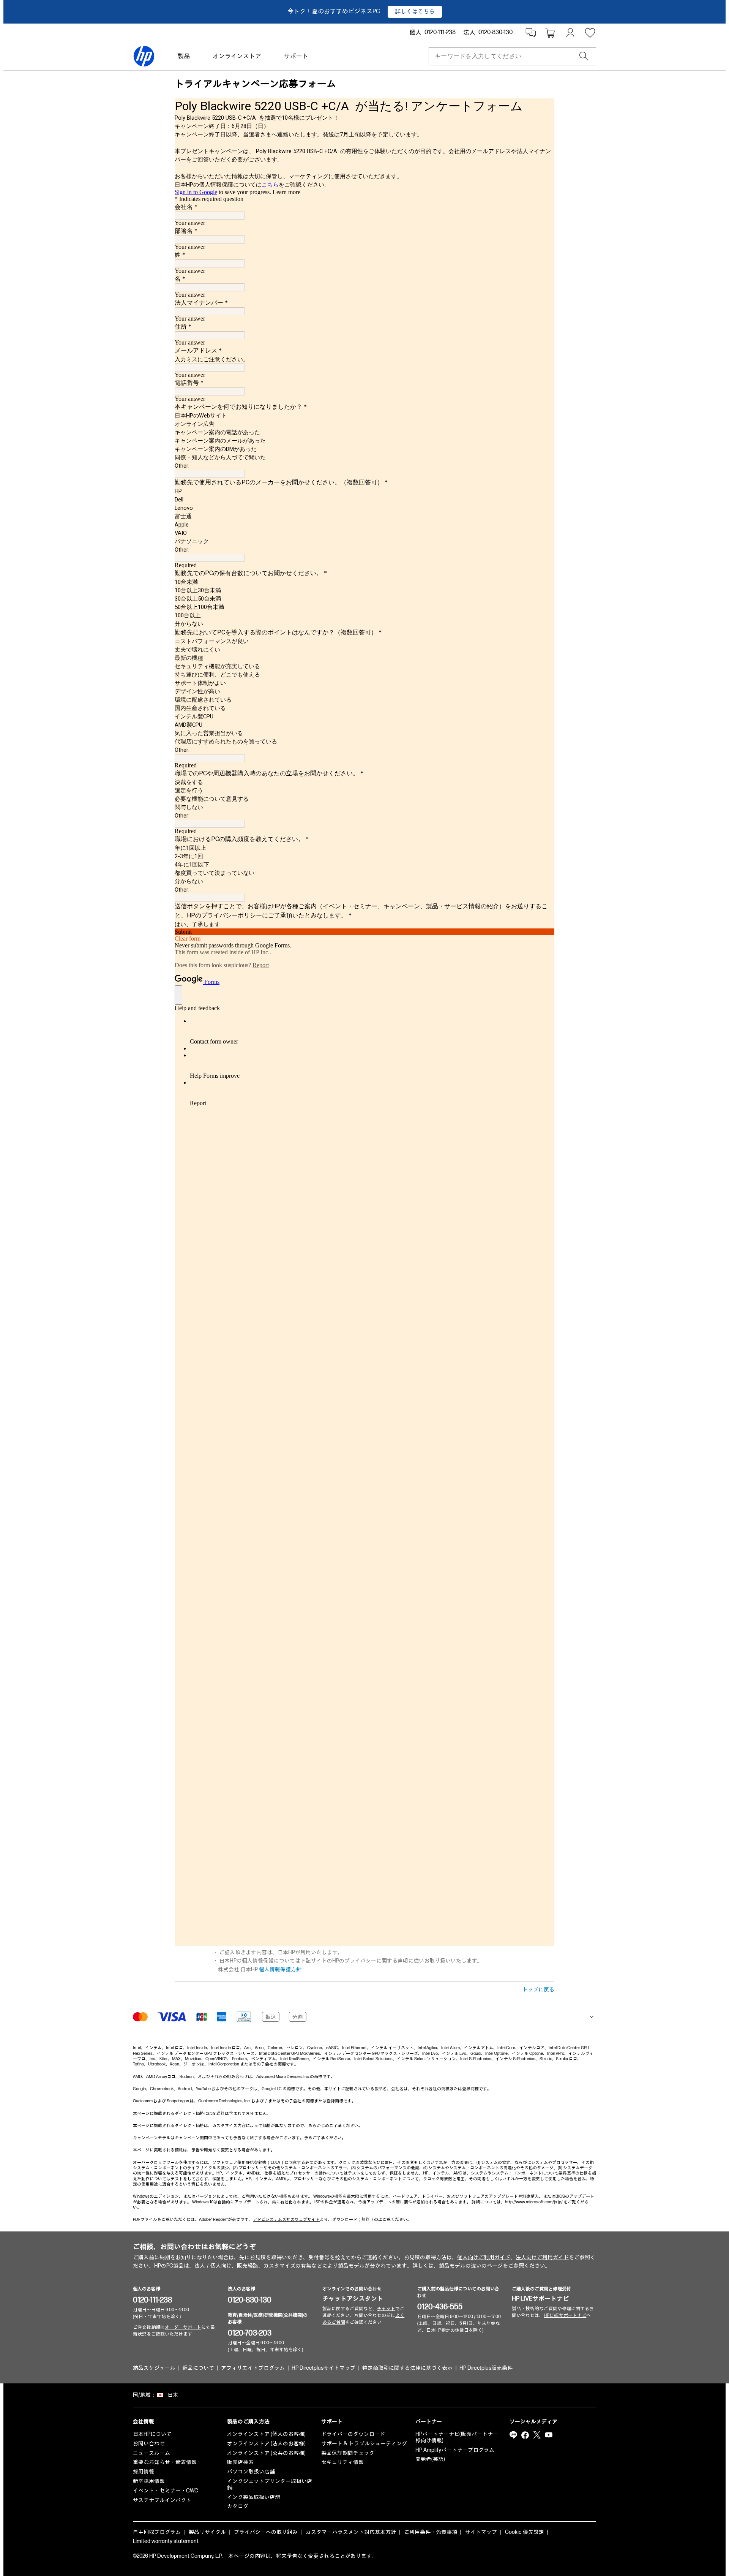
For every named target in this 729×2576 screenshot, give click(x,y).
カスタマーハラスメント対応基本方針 (351, 2532)
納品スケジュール (154, 2368)
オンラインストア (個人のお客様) (266, 2434)
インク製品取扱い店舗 (254, 2497)
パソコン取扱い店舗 (251, 2472)
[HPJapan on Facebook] (525, 2435)
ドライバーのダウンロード (353, 2434)
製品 (184, 56)
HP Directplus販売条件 (486, 2368)
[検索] (584, 56)
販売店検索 (240, 2462)
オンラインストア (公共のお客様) (266, 2453)
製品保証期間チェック (348, 2453)
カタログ (238, 2506)
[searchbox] (506, 56)
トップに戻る (538, 1990)
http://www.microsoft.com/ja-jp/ (534, 2202)
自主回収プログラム (157, 2532)
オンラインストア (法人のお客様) (266, 2444)
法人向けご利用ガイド (542, 2257)
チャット (386, 2309)
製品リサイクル (207, 2532)
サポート (296, 56)
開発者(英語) (430, 2459)
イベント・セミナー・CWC (166, 2491)
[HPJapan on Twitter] (537, 2435)
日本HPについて (152, 2434)
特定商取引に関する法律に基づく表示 (407, 2368)
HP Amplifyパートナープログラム (455, 2450)
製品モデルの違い (460, 2266)
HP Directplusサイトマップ (323, 2368)
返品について (198, 2368)
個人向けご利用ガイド (484, 2257)
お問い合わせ (149, 2444)
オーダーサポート (183, 2327)
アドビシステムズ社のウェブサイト (286, 2219)
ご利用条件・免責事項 (431, 2532)
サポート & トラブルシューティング (364, 2444)
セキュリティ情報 (342, 2462)
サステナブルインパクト (162, 2500)
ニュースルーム (151, 2453)
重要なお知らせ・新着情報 (165, 2462)
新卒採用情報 (149, 2481)
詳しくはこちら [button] (415, 12)
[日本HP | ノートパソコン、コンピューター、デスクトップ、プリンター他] (144, 56)
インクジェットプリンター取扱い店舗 (270, 2484)
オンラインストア (237, 56)
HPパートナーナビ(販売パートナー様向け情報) (457, 2437)
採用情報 (144, 2472)
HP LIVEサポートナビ (540, 2299)
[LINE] (513, 2435)
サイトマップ (481, 2532)
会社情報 (144, 2422)
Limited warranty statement (166, 2541)
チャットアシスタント (353, 2299)
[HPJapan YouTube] (549, 2435)
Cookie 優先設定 (525, 2532)
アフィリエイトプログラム (253, 2368)
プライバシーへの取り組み (266, 2532)
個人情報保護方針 (280, 1970)
